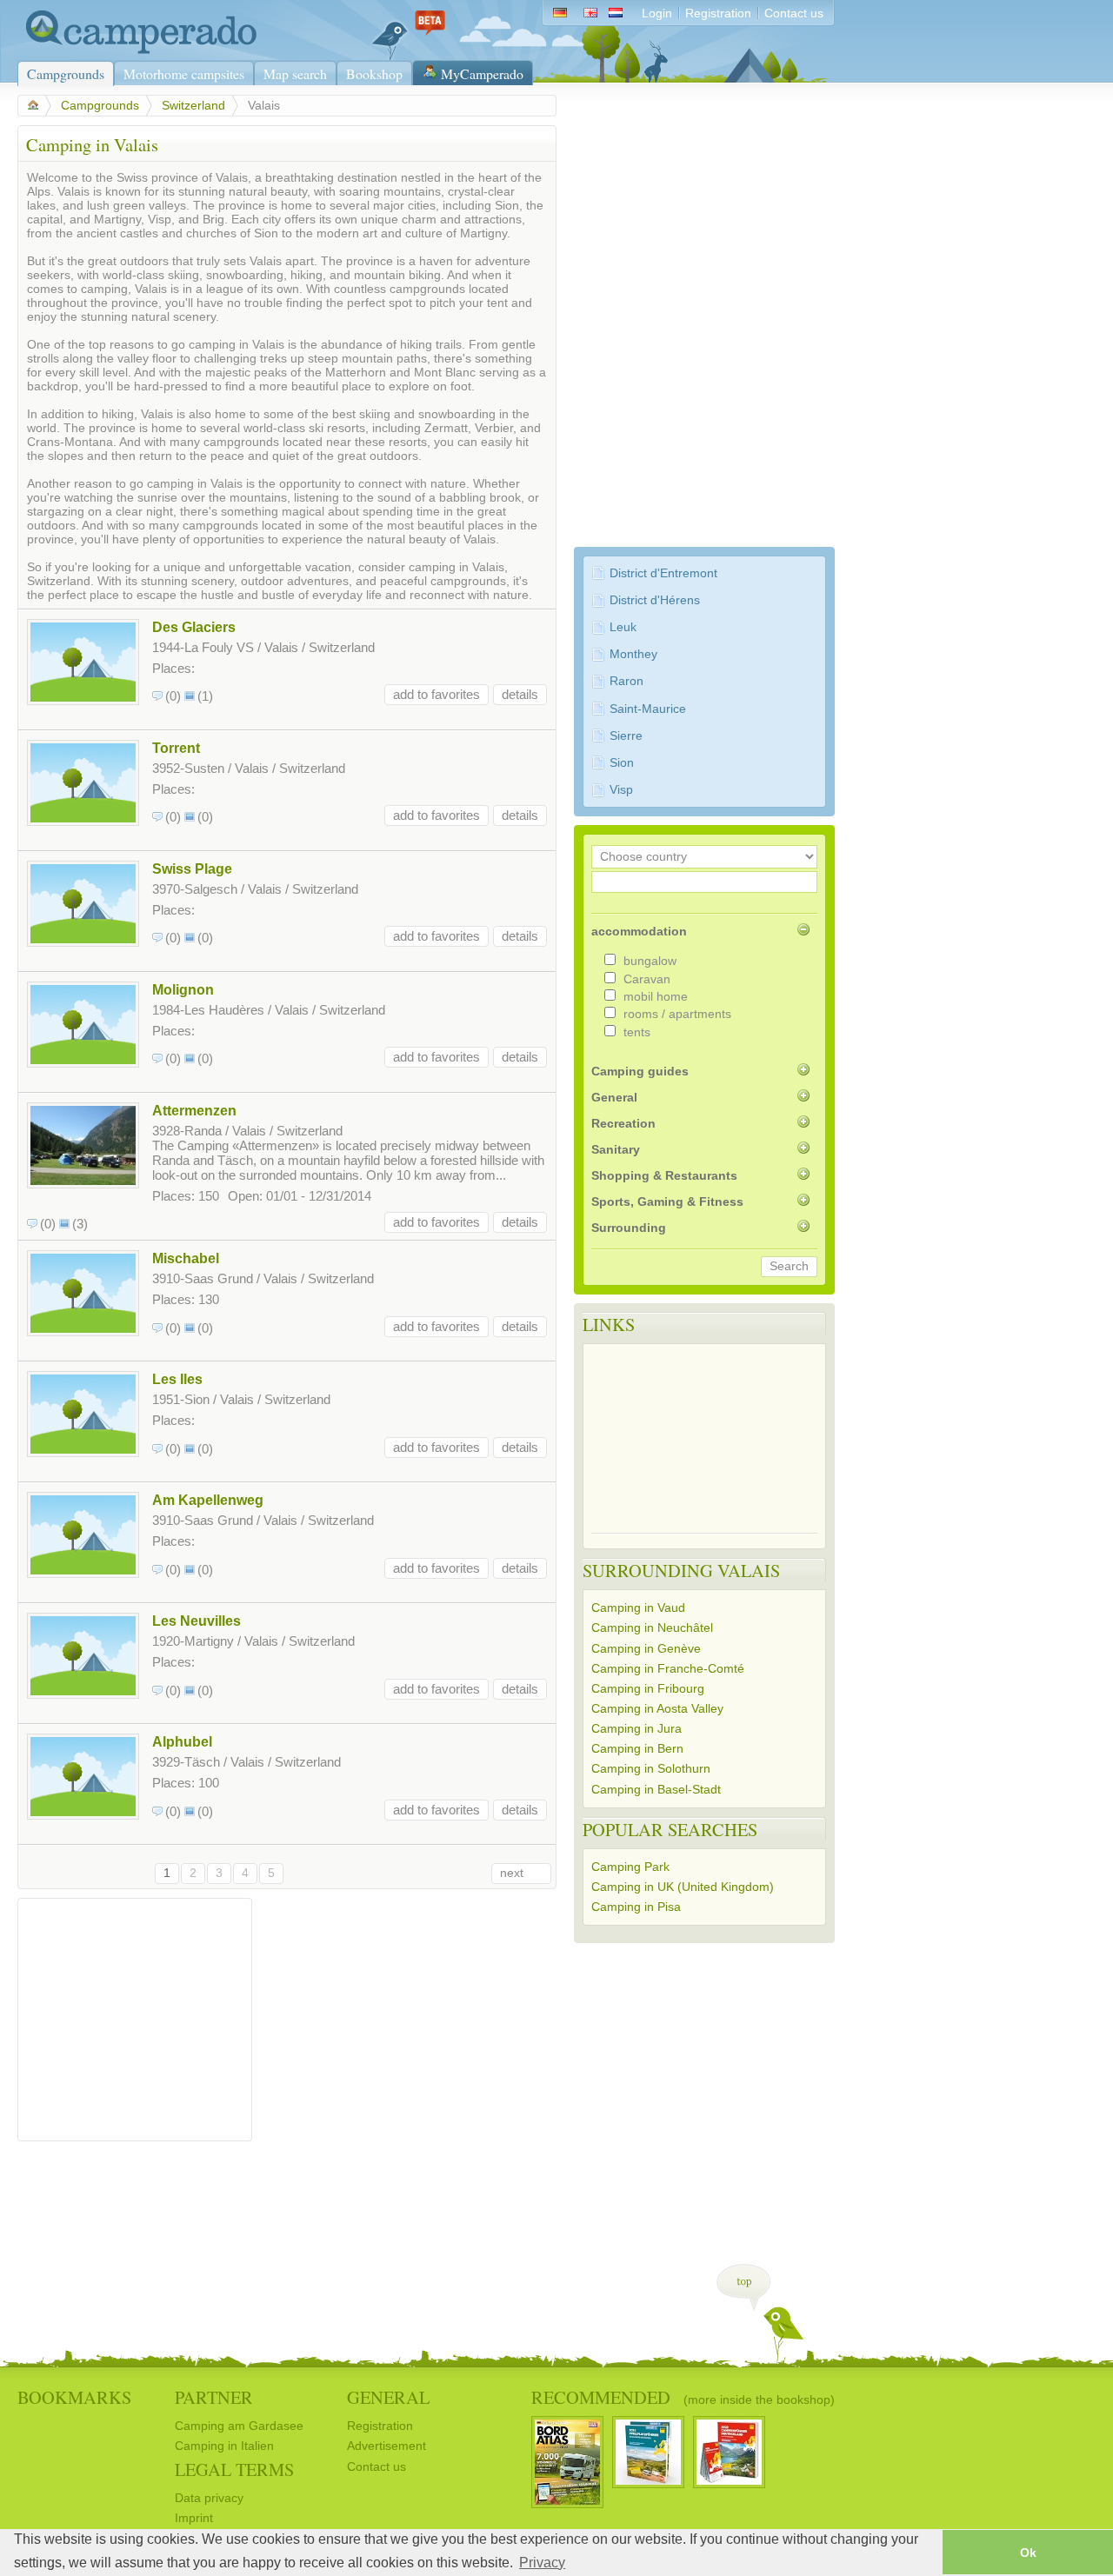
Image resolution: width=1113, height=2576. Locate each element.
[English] (590, 13)
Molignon (183, 989)
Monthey (633, 654)
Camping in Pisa (636, 1907)
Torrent (176, 748)
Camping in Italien (224, 2446)
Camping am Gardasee (239, 2426)
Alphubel (182, 1741)
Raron (626, 681)
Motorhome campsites (184, 73)
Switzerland (193, 106)
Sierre (626, 736)
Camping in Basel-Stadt (656, 1790)
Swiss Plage (192, 869)
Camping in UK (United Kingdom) (683, 1887)
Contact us (794, 13)
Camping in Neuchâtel (652, 1628)
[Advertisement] (135, 2015)
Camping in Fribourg (648, 1689)
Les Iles (177, 1379)
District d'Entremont (663, 573)
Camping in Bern (637, 1749)
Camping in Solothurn (651, 1769)
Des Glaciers (194, 627)
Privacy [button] (542, 2563)
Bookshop (374, 73)
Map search (295, 73)
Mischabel (186, 1258)
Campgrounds (66, 73)
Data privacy (209, 2498)
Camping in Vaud (638, 1608)
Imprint (194, 2518)
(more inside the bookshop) (759, 2400)
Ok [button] (1028, 2553)
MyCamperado (482, 73)
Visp (621, 790)
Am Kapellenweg (208, 1500)
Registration (718, 13)
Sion (622, 763)
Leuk (623, 627)
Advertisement (387, 2446)
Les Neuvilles (197, 1621)
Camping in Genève (646, 1649)
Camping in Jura (636, 1729)
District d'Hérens (655, 600)
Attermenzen (194, 1110)
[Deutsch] (560, 13)
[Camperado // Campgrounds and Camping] (137, 50)
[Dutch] (619, 13)
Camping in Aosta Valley (657, 1709)
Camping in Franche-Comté (668, 1669)
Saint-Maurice (648, 709)
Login (657, 13)
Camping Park (630, 1867)
